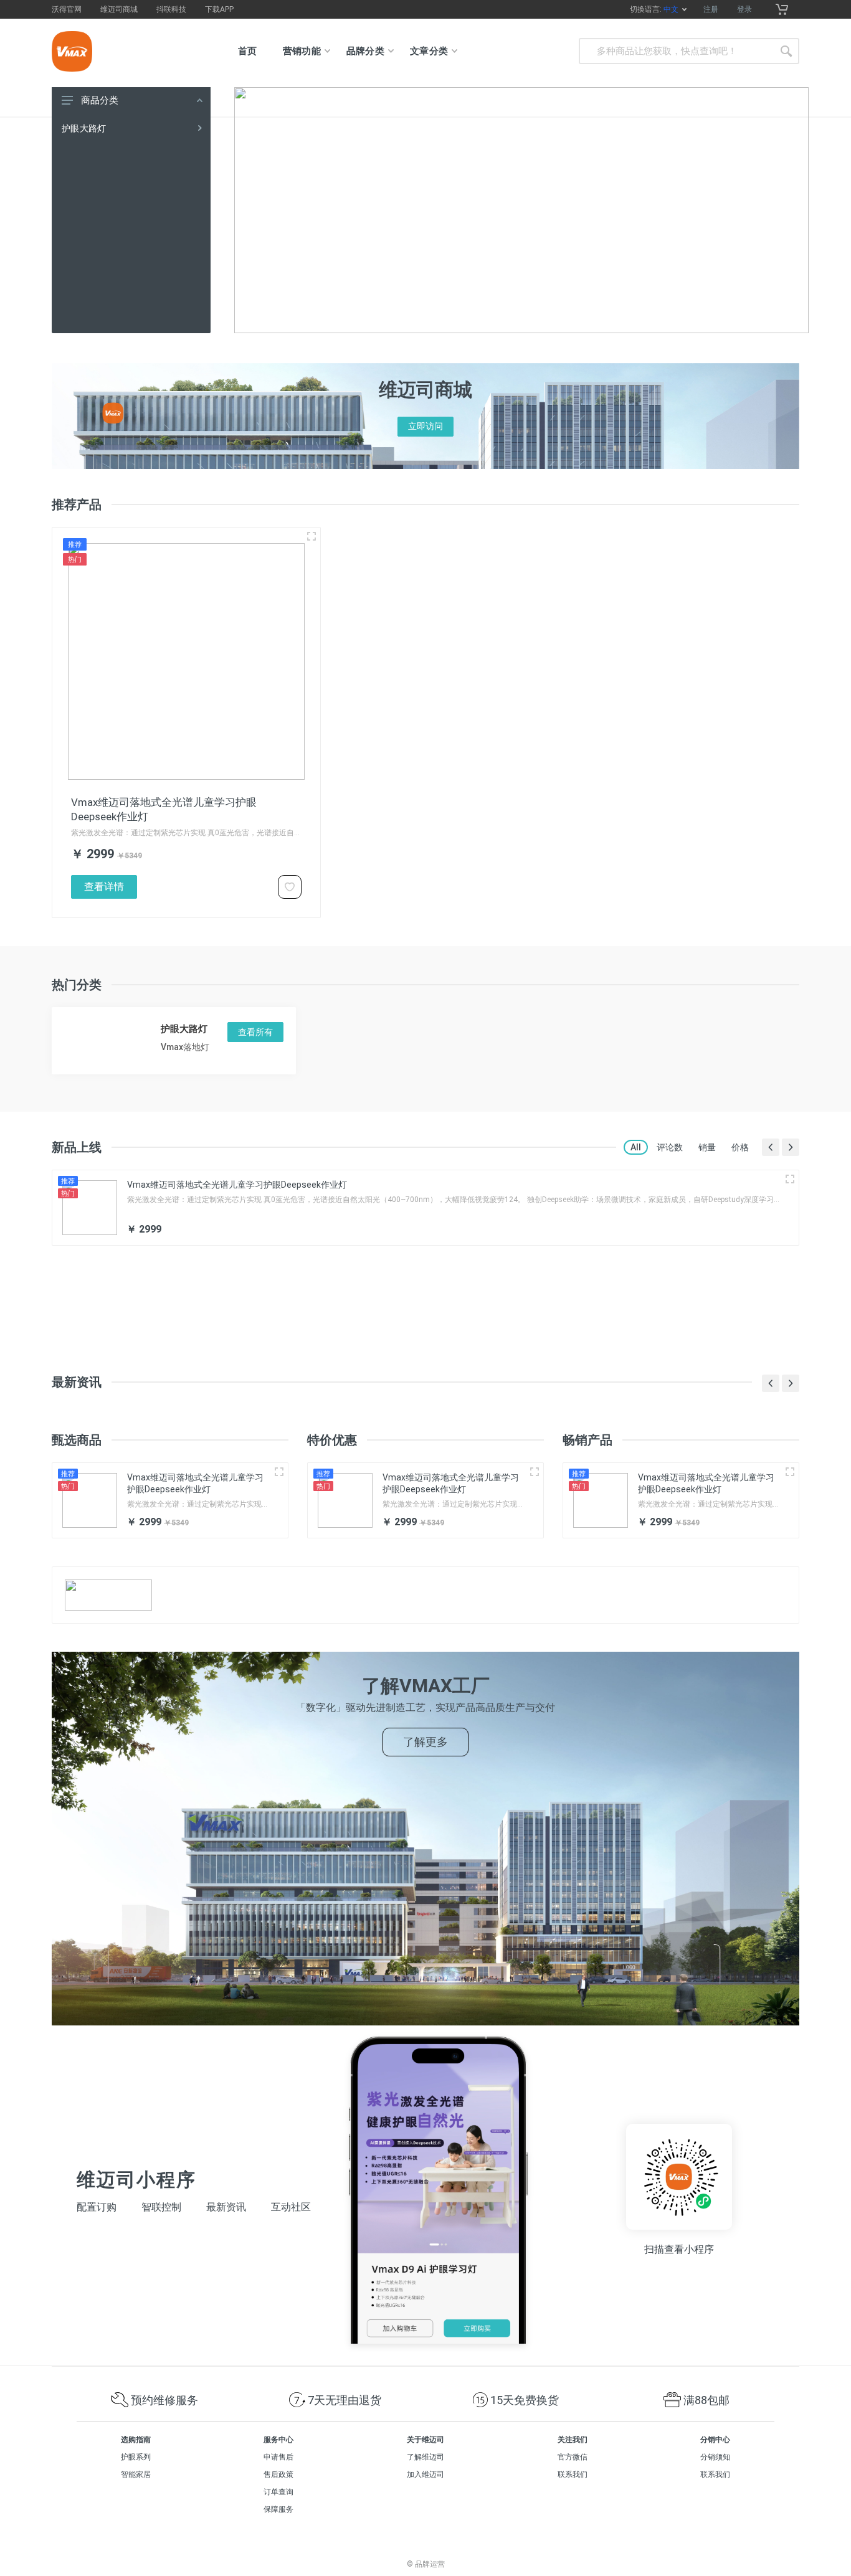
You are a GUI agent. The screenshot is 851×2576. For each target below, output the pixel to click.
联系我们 (573, 2474)
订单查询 (278, 2492)
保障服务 (278, 2509)
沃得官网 (67, 9)
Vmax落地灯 (185, 1047)
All (636, 1147)
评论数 (670, 1147)
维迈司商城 (119, 9)
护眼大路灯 (84, 128)
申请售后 (278, 2457)
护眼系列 (136, 2457)
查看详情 (104, 887)
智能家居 (136, 2474)
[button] (771, 1147)
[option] (522, 210)
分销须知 (715, 2457)
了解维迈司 (425, 2457)
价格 (740, 1147)
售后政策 (278, 2474)
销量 (707, 1147)
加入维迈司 (425, 2474)
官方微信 (573, 2457)
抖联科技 (171, 9)
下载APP (219, 9)
